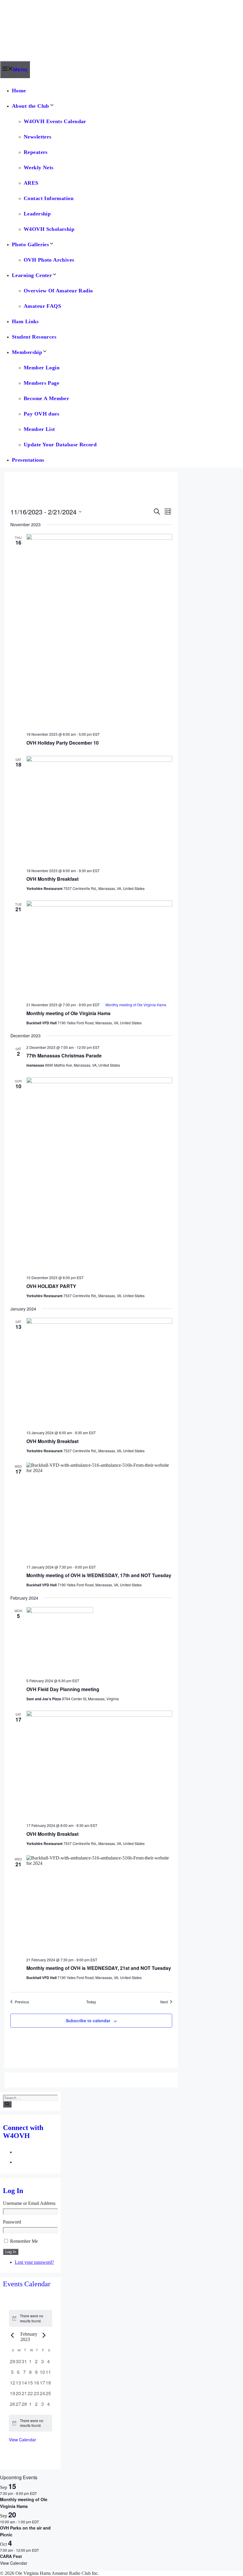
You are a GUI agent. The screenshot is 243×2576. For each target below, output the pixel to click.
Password (12, 2222)
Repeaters (36, 152)
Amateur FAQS (42, 306)
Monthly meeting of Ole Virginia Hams (68, 1013)
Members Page (41, 383)
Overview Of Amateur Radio (58, 291)
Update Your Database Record (60, 445)
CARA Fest (11, 2556)
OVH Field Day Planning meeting (63, 1689)
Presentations (28, 460)
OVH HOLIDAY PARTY (51, 1286)
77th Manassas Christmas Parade (64, 1056)
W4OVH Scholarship (49, 229)
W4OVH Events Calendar (55, 121)
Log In (11, 2252)
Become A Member (46, 398)
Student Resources (34, 337)
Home (19, 91)
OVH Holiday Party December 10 (63, 743)
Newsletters (38, 137)
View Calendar (23, 2440)
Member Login (42, 368)
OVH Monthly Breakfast (52, 879)
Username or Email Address (29, 2203)
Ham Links (25, 321)
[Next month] (44, 2335)
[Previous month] (12, 2335)
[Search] (7, 2104)
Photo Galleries (30, 244)
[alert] (31, 2318)
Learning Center (32, 275)
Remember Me (24, 2241)
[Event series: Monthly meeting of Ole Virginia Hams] (40, 2493)
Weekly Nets (39, 168)
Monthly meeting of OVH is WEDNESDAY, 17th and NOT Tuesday (99, 1575)
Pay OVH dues (41, 414)
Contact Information (49, 198)
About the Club (31, 106)
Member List (39, 429)
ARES (31, 183)
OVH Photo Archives (49, 260)
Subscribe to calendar (88, 2020)
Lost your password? (34, 2262)
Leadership (37, 214)
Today (91, 2002)
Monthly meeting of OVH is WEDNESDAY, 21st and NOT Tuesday (99, 1968)
